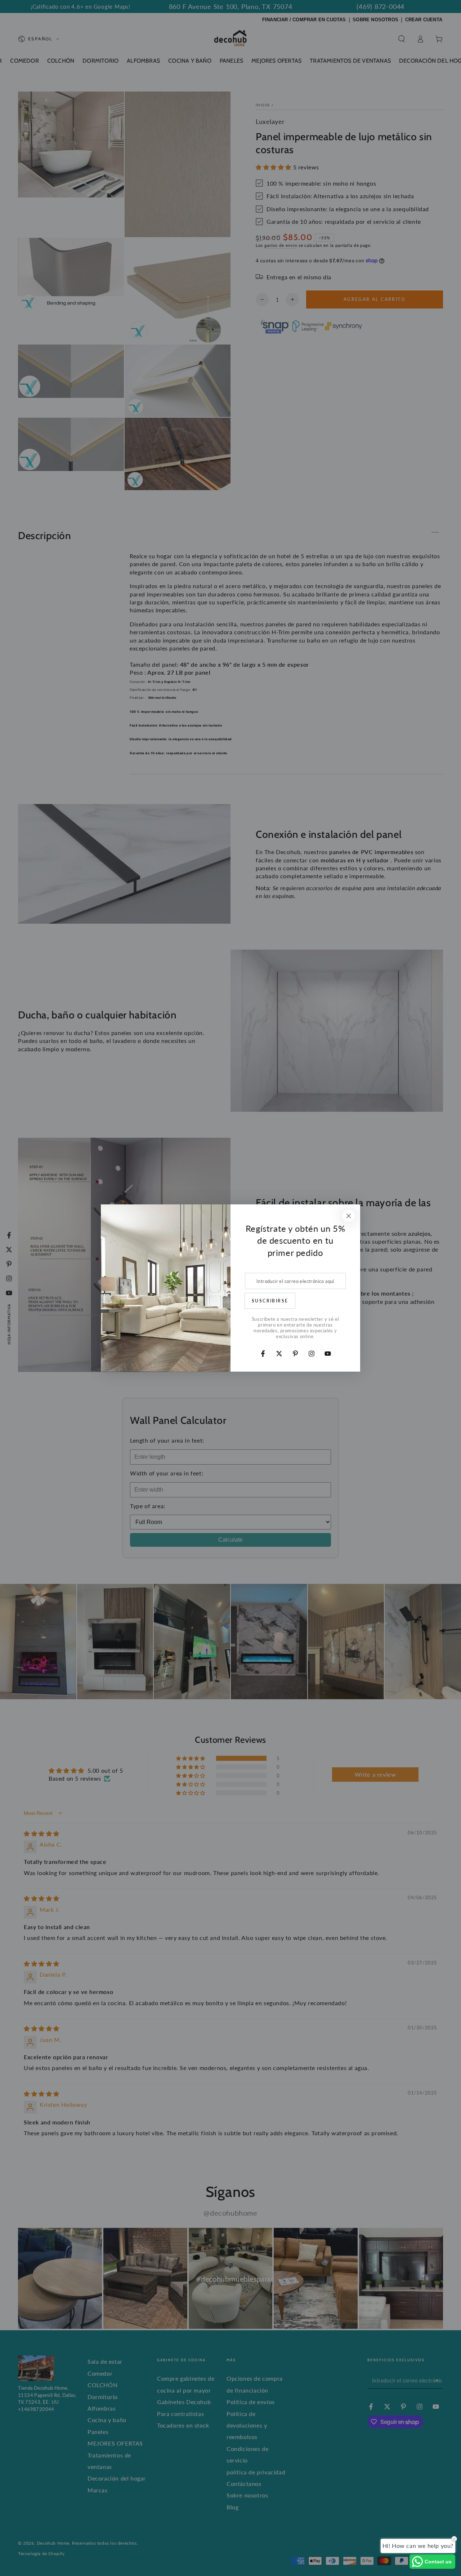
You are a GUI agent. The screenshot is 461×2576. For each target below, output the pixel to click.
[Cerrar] (349, 1216)
